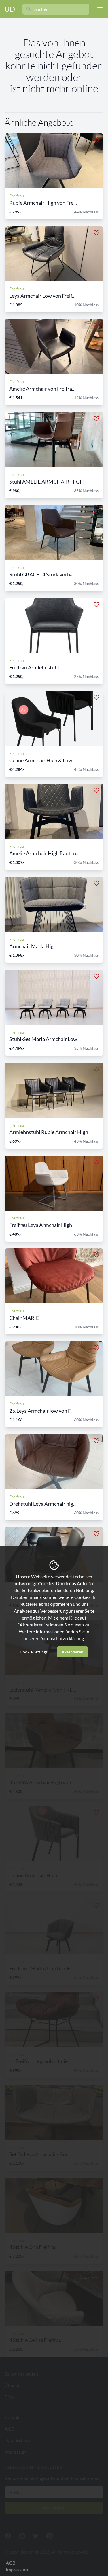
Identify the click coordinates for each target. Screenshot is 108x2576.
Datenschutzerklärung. (62, 1638)
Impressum (17, 2570)
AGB (11, 2563)
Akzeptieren (72, 1652)
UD (10, 9)
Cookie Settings (34, 1652)
